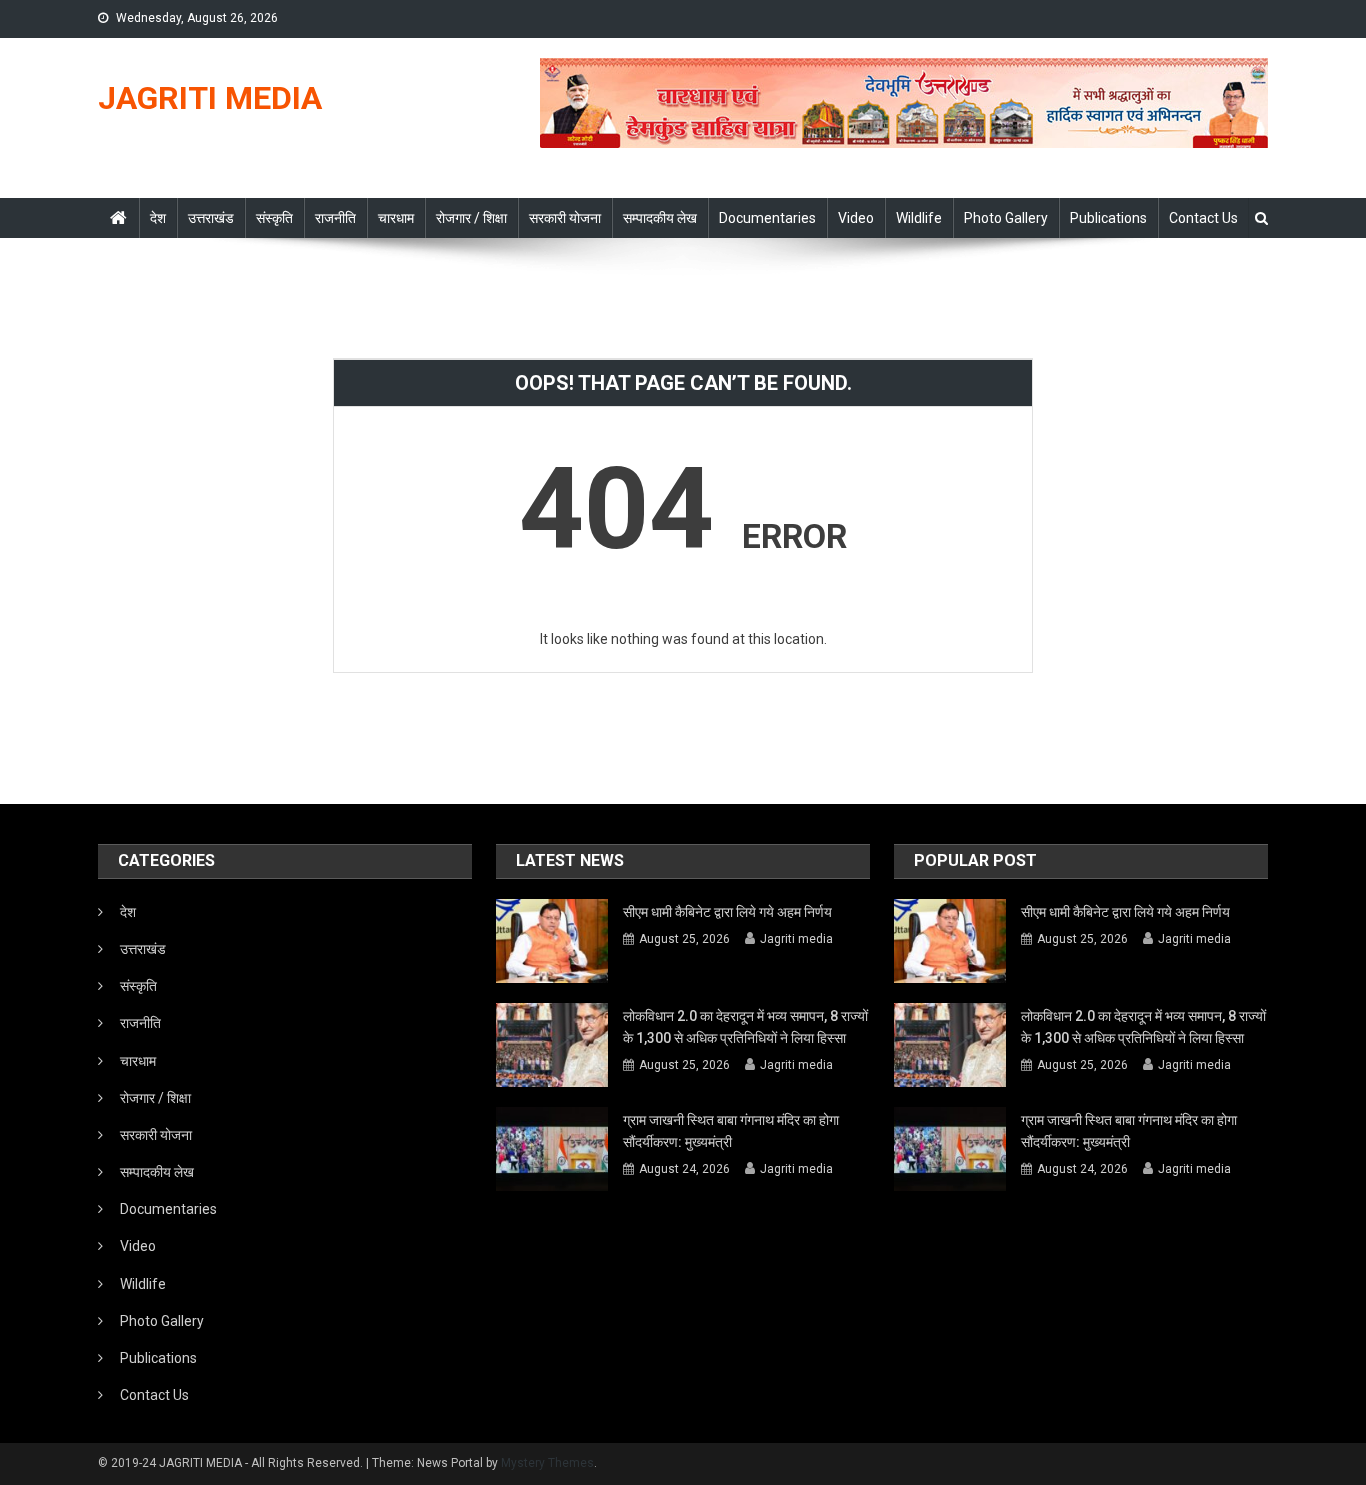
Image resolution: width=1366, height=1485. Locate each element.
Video (856, 218)
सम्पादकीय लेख (660, 218)
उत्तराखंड (211, 218)
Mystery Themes (547, 1463)
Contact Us (1203, 218)
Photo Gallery (1006, 218)
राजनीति (335, 218)
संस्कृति (274, 218)
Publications (1108, 218)
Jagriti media (796, 939)
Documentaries (767, 218)
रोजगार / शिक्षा (471, 218)
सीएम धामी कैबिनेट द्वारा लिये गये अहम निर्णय (727, 912)
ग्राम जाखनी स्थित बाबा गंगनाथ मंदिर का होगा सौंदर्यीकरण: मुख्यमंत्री (731, 1131)
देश (158, 218)
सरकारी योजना (565, 218)
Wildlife (919, 218)
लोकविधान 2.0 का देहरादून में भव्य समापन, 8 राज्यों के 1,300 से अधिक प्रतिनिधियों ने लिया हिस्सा (745, 1027)
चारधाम (396, 218)
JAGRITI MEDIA (210, 98)
